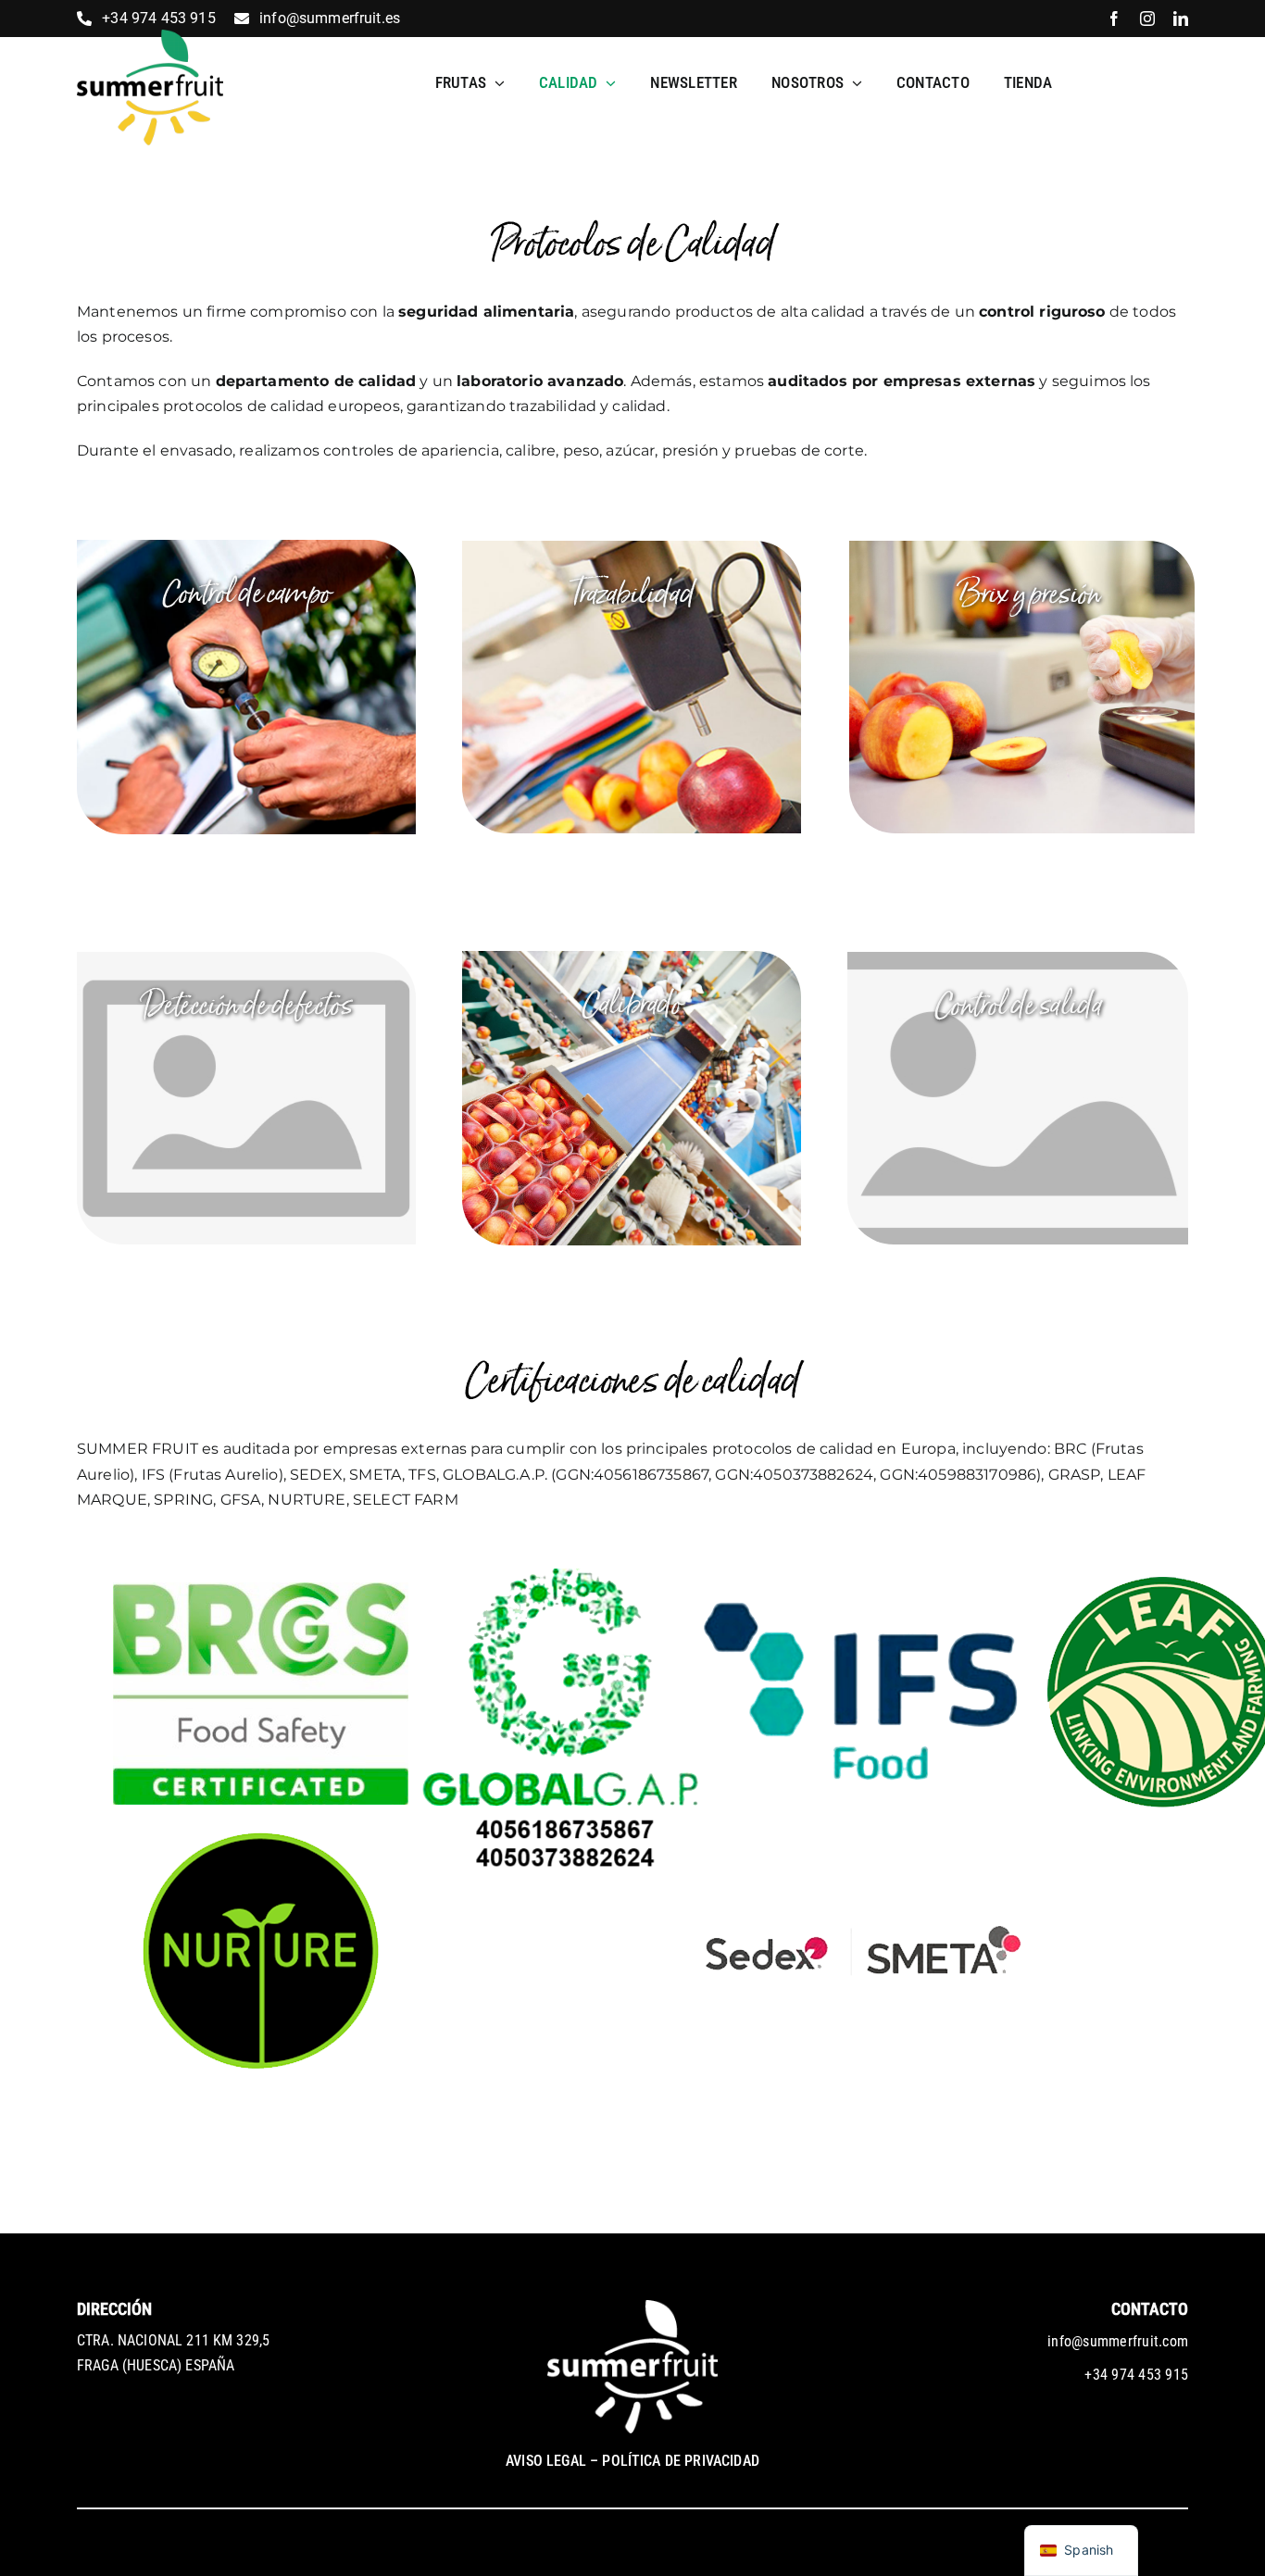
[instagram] (1147, 19)
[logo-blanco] (632, 2307)
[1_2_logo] (150, 37)
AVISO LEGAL (546, 2461)
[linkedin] (1181, 19)
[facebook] (1114, 19)
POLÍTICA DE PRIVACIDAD (681, 2461)
